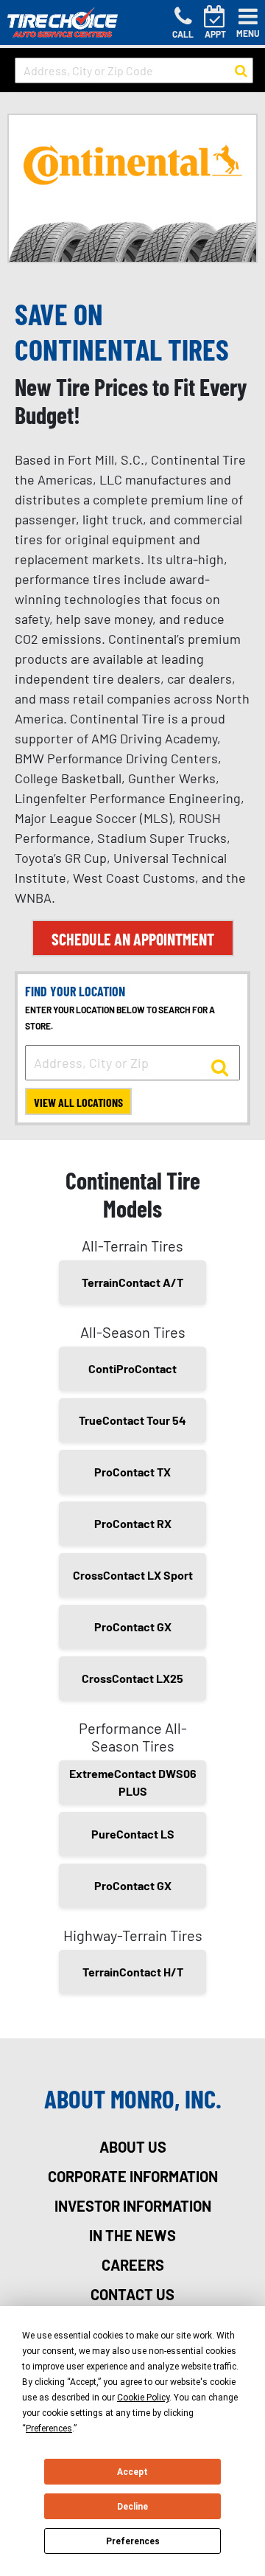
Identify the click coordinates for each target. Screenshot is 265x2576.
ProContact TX (132, 1472)
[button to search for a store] (241, 71)
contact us (132, 2294)
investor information (133, 2206)
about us (133, 2147)
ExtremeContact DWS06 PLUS (133, 1782)
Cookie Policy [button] (143, 2398)
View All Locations (78, 1102)
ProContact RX (133, 1523)
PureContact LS (133, 1834)
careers (133, 2265)
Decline (132, 2507)
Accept (132, 2472)
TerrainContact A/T (132, 1282)
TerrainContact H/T (133, 1972)
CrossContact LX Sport (133, 1575)
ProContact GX (133, 1627)
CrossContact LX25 (132, 1678)
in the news (132, 2235)
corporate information (133, 2176)
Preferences (133, 2541)
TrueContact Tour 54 (132, 1420)
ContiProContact (132, 1368)
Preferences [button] (49, 2429)
